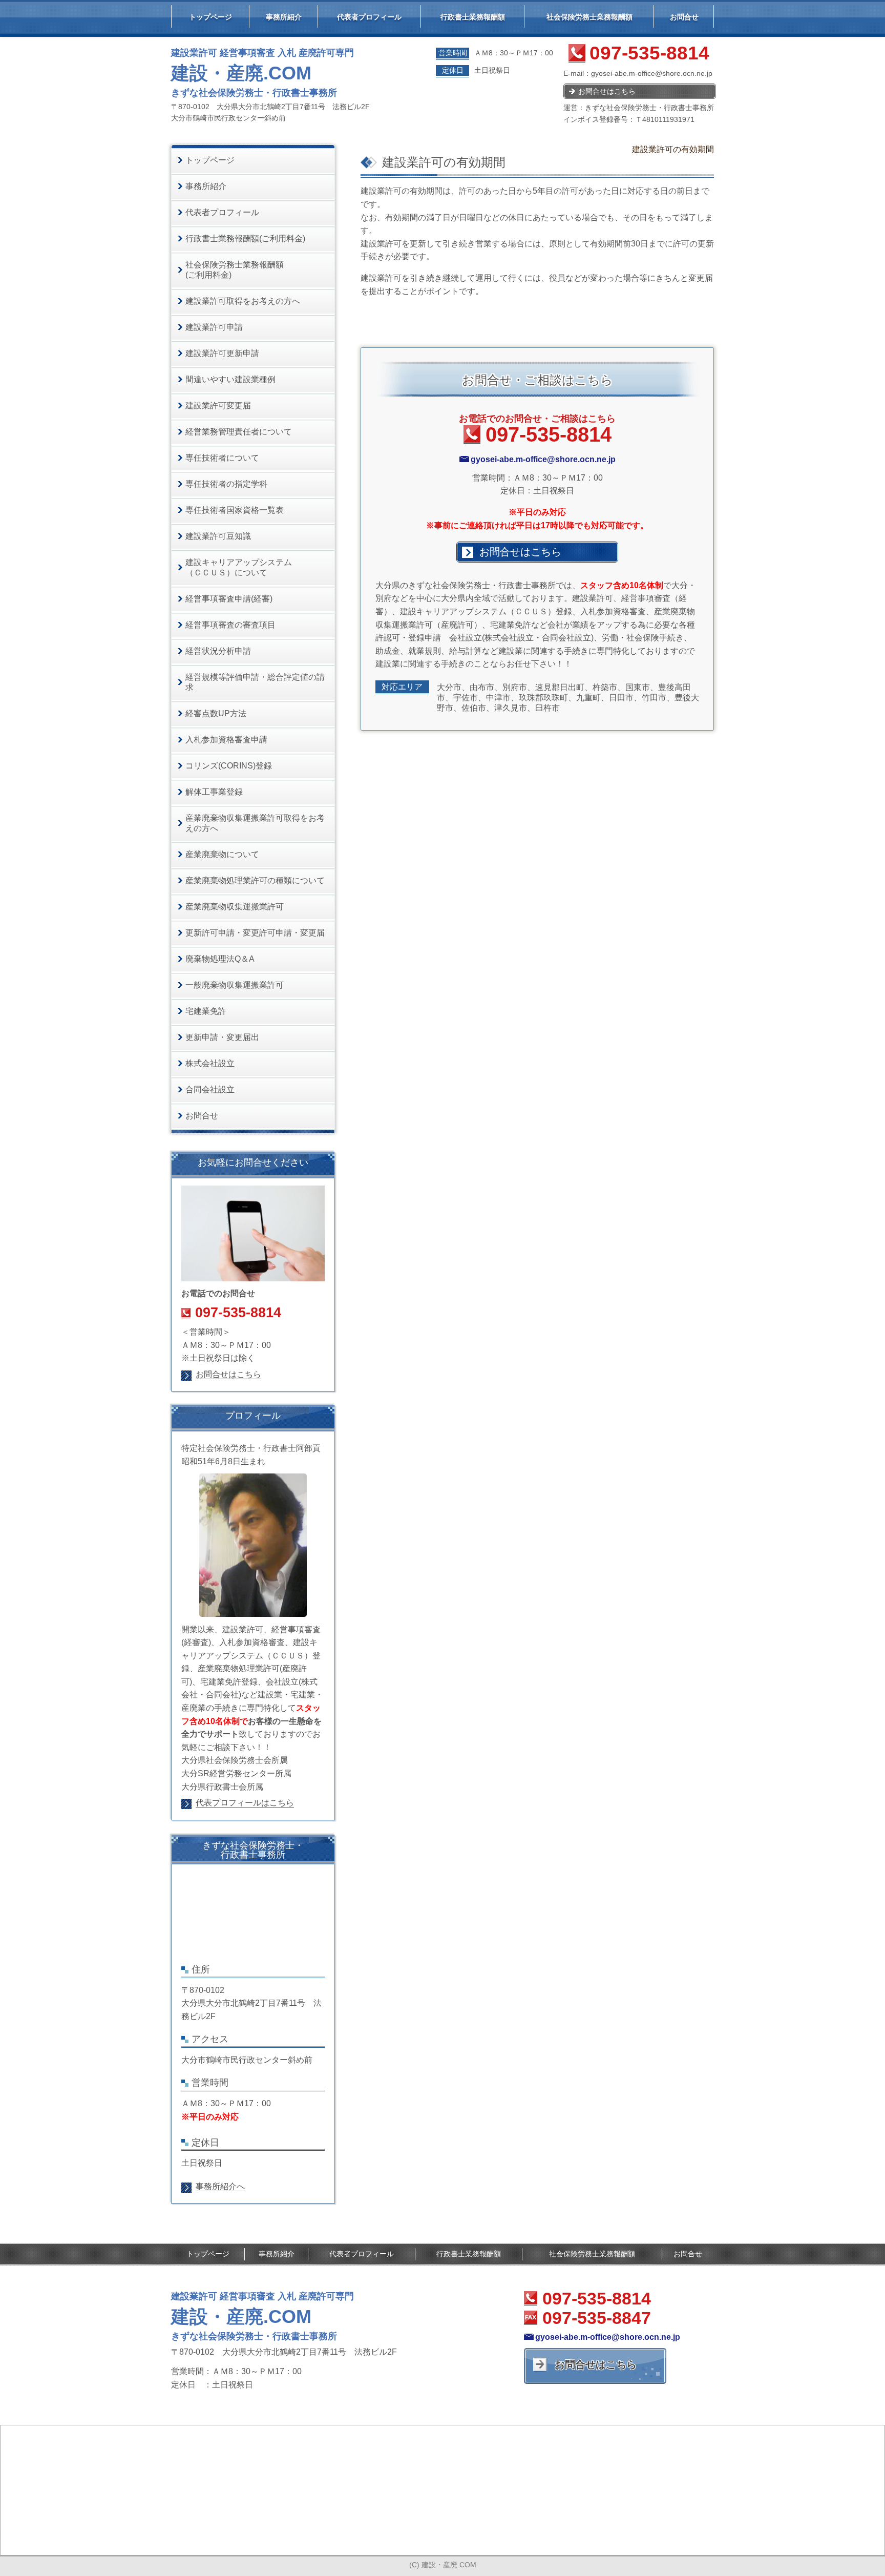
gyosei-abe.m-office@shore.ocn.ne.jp (652, 73)
